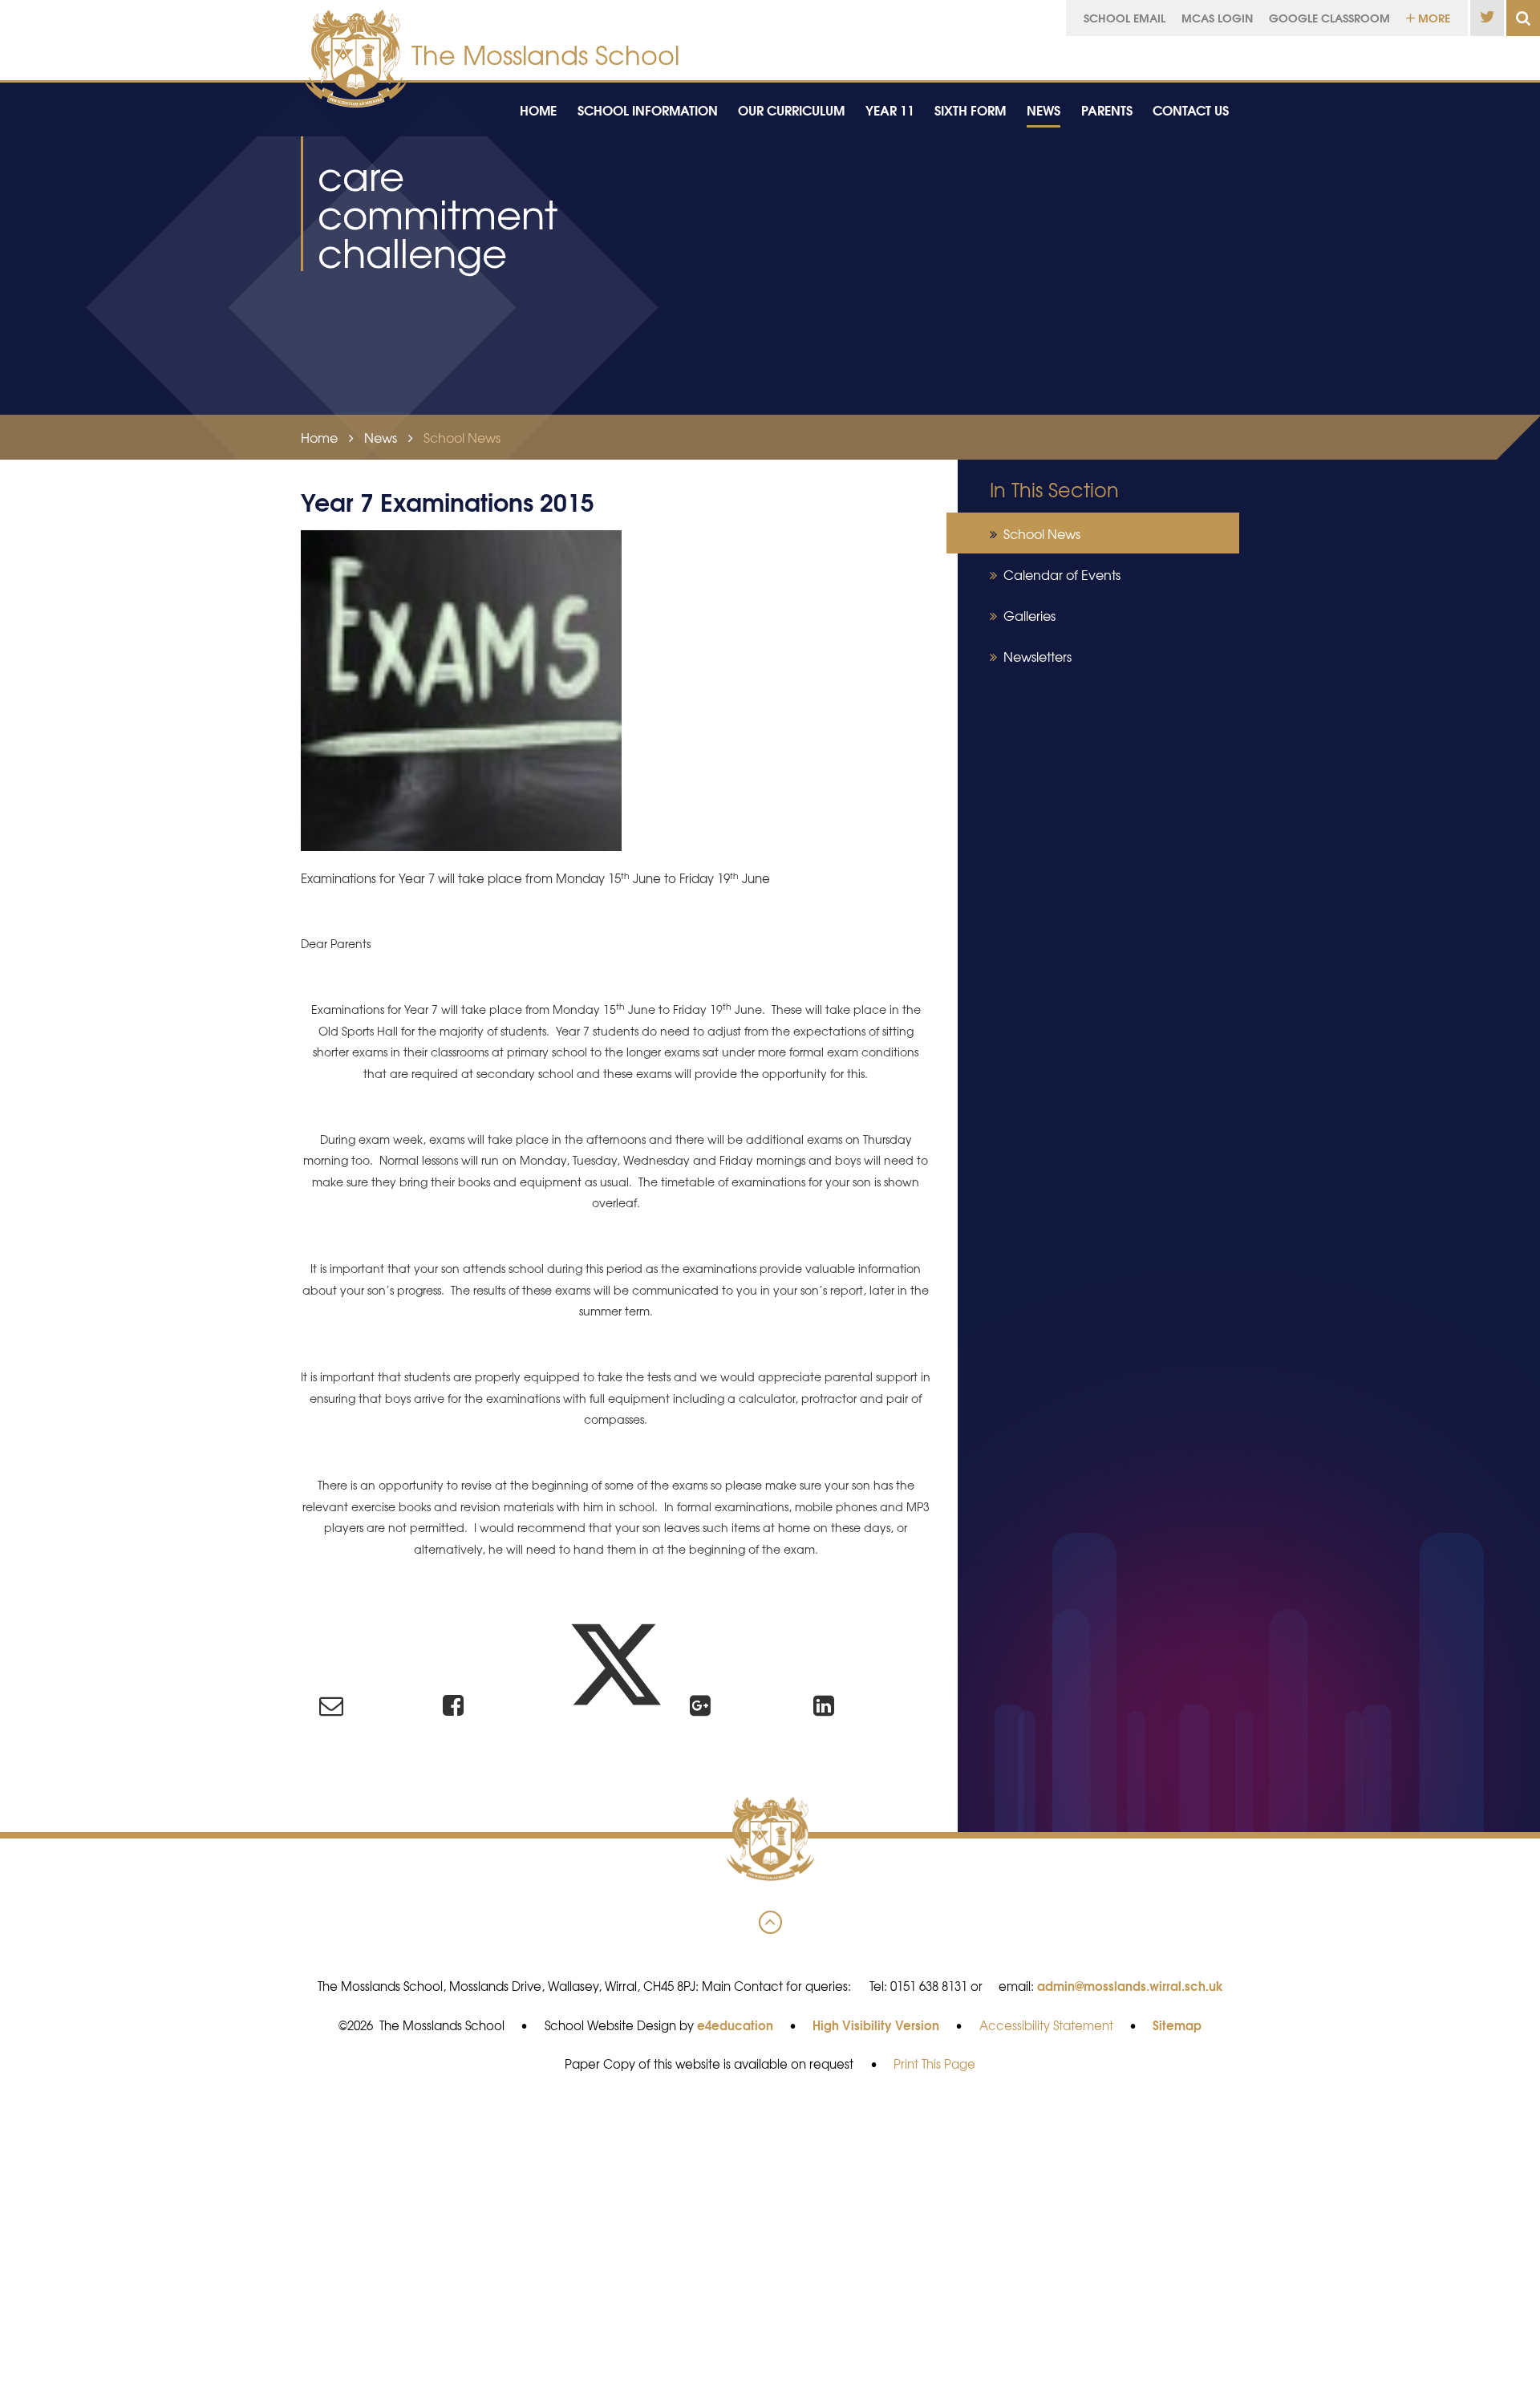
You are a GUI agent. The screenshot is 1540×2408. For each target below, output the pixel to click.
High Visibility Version (876, 2025)
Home (319, 437)
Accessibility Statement (1046, 2025)
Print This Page (934, 2064)
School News (462, 437)
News (381, 437)
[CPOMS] (1406, 54)
